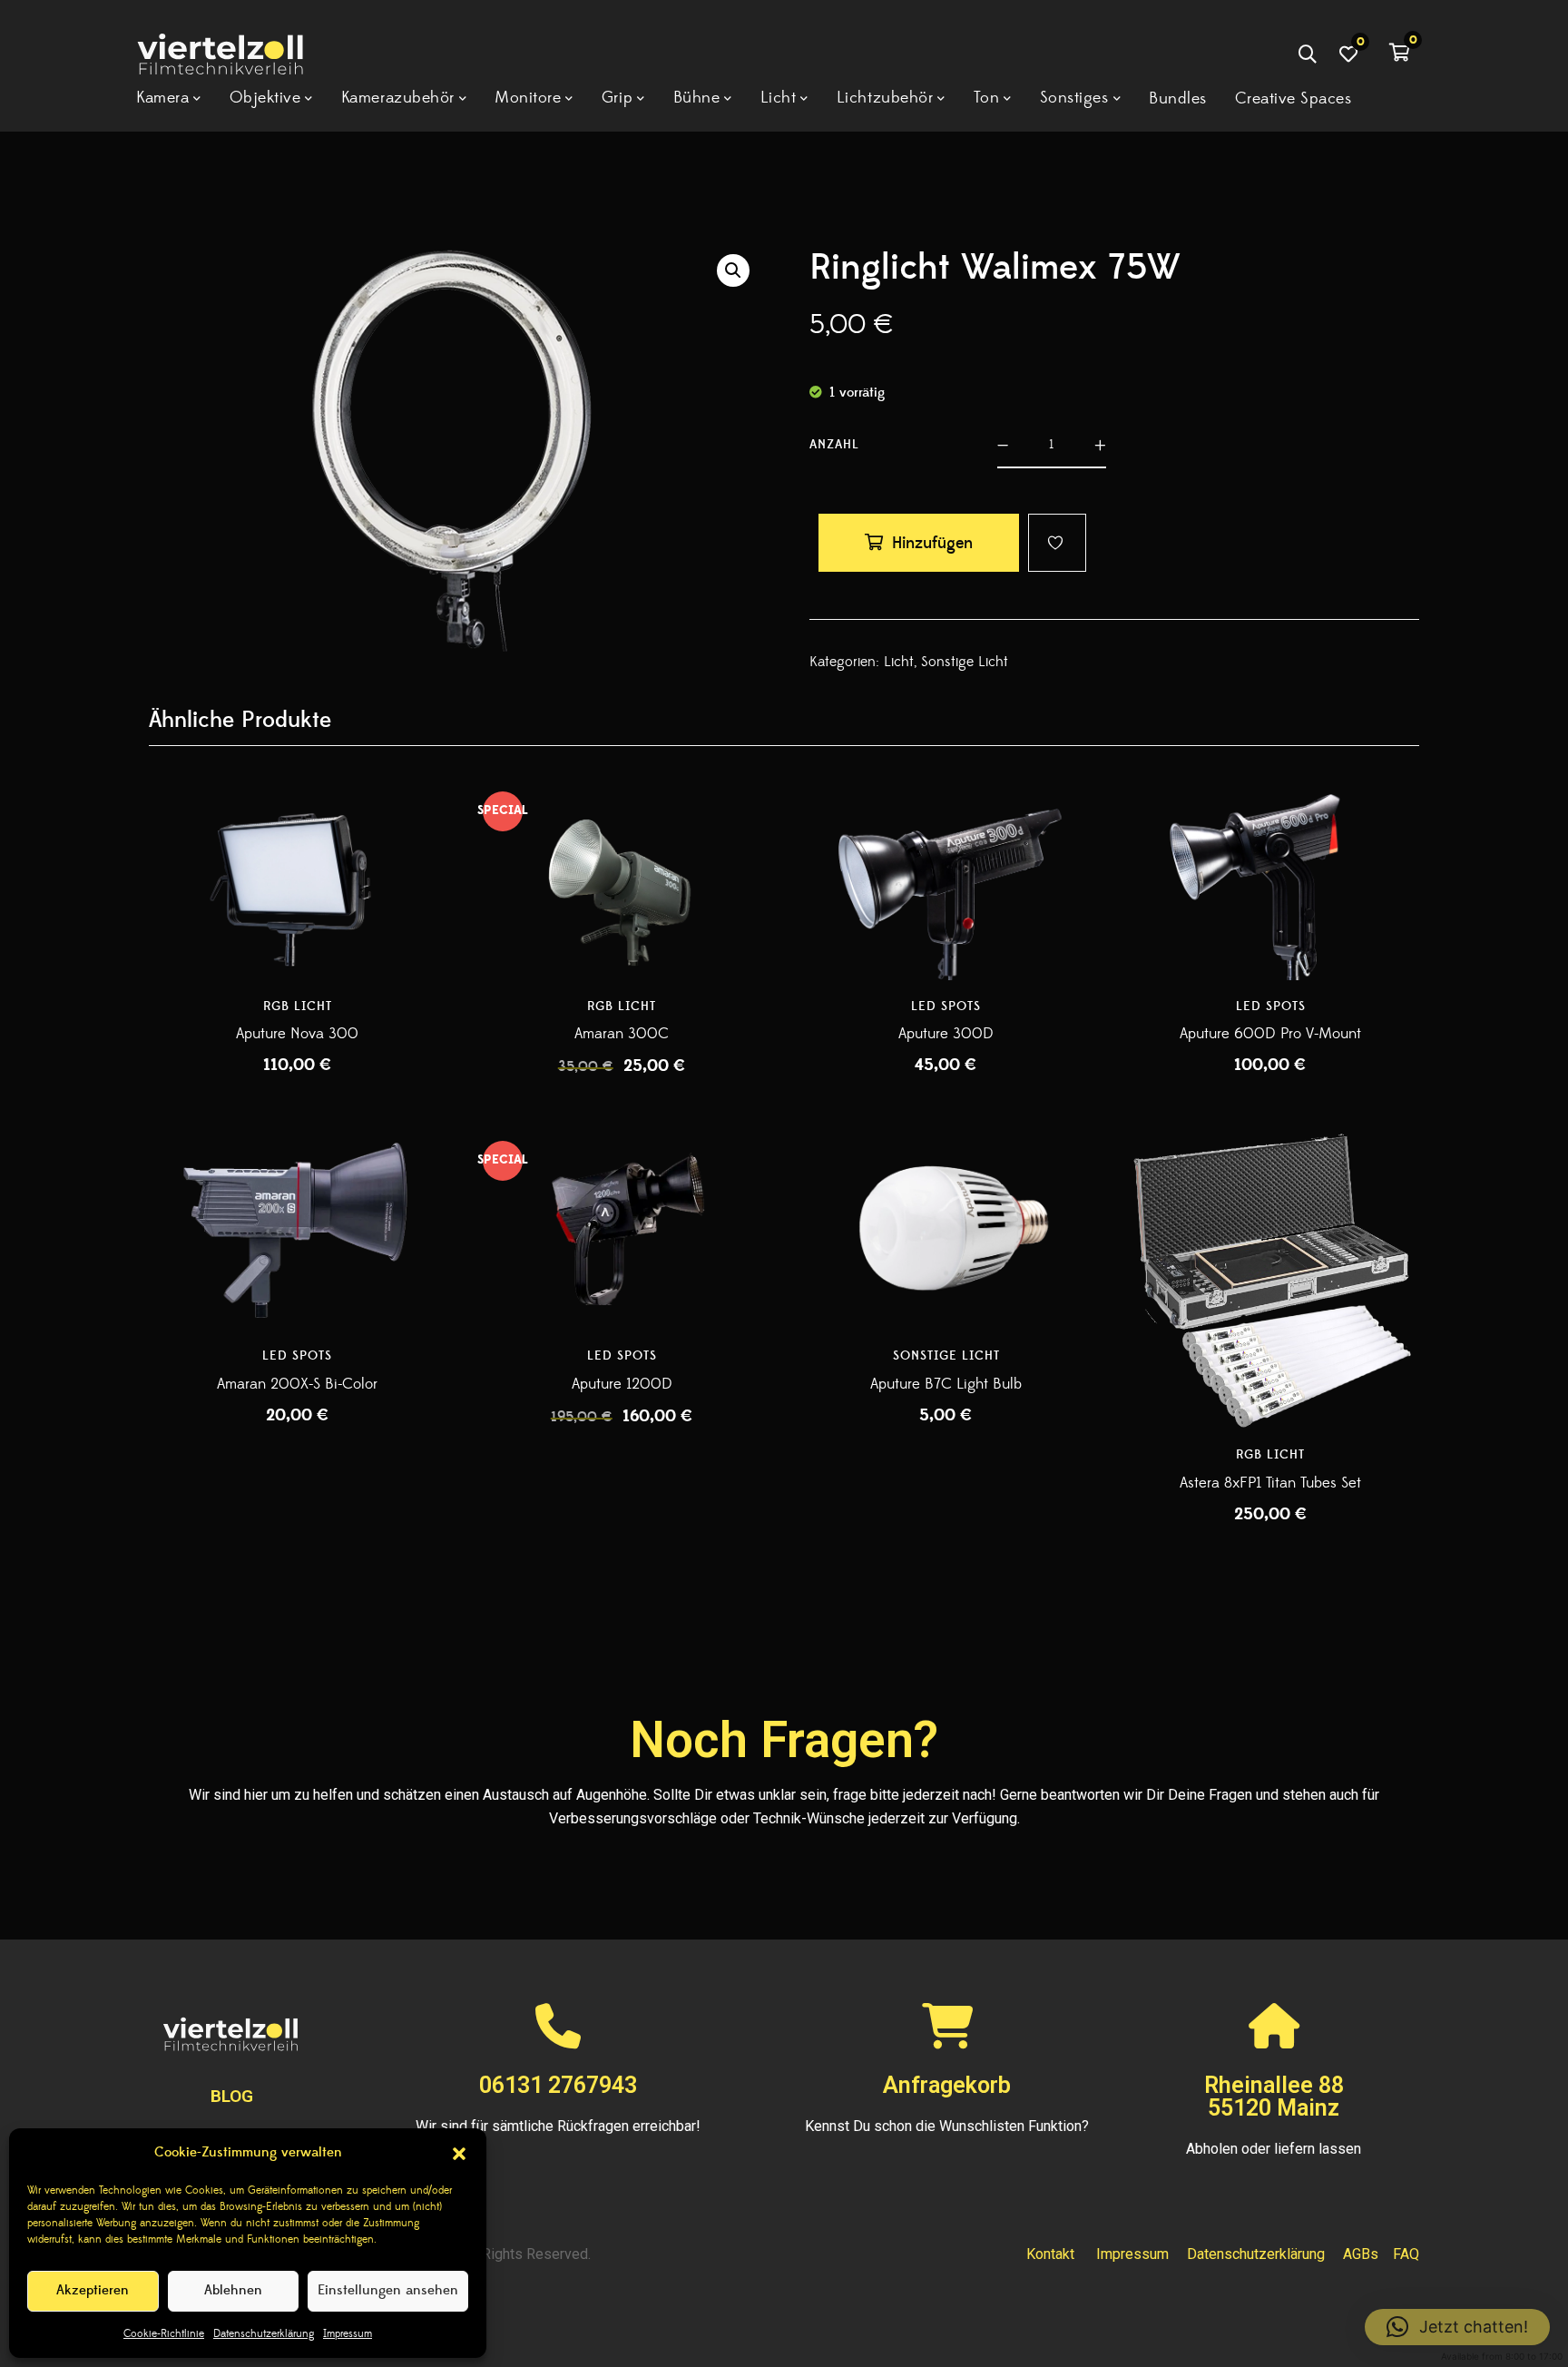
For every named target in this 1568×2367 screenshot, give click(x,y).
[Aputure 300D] (946, 881)
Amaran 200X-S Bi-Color (297, 1384)
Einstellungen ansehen (388, 2290)
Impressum (348, 2334)
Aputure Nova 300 (297, 1034)
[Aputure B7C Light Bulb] (946, 1231)
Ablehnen (233, 2290)
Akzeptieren (93, 2290)
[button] (459, 2154)
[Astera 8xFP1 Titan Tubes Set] (1271, 1281)
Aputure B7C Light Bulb (946, 1384)
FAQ (1406, 2254)
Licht (899, 662)
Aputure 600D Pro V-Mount (1270, 1034)
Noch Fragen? (784, 1740)
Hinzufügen (932, 543)
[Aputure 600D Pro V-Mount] (1271, 881)
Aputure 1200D (622, 1384)
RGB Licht (298, 1007)
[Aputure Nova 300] (298, 881)
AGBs (1361, 2254)
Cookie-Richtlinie (164, 2334)
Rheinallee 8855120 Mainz (1274, 2097)
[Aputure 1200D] (622, 1231)
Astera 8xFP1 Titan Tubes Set (1270, 1483)
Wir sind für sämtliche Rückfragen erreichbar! (558, 2126)
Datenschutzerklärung (264, 2334)
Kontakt (1050, 2254)
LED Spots (946, 1007)
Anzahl (834, 445)
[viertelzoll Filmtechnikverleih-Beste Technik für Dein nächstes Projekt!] (238, 57)
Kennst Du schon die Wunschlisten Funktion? (947, 2126)
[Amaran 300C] (622, 881)
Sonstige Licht (965, 662)
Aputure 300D (946, 1034)
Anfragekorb (947, 2085)
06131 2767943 (558, 2085)
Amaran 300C (622, 1034)
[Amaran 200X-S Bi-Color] (298, 1231)
